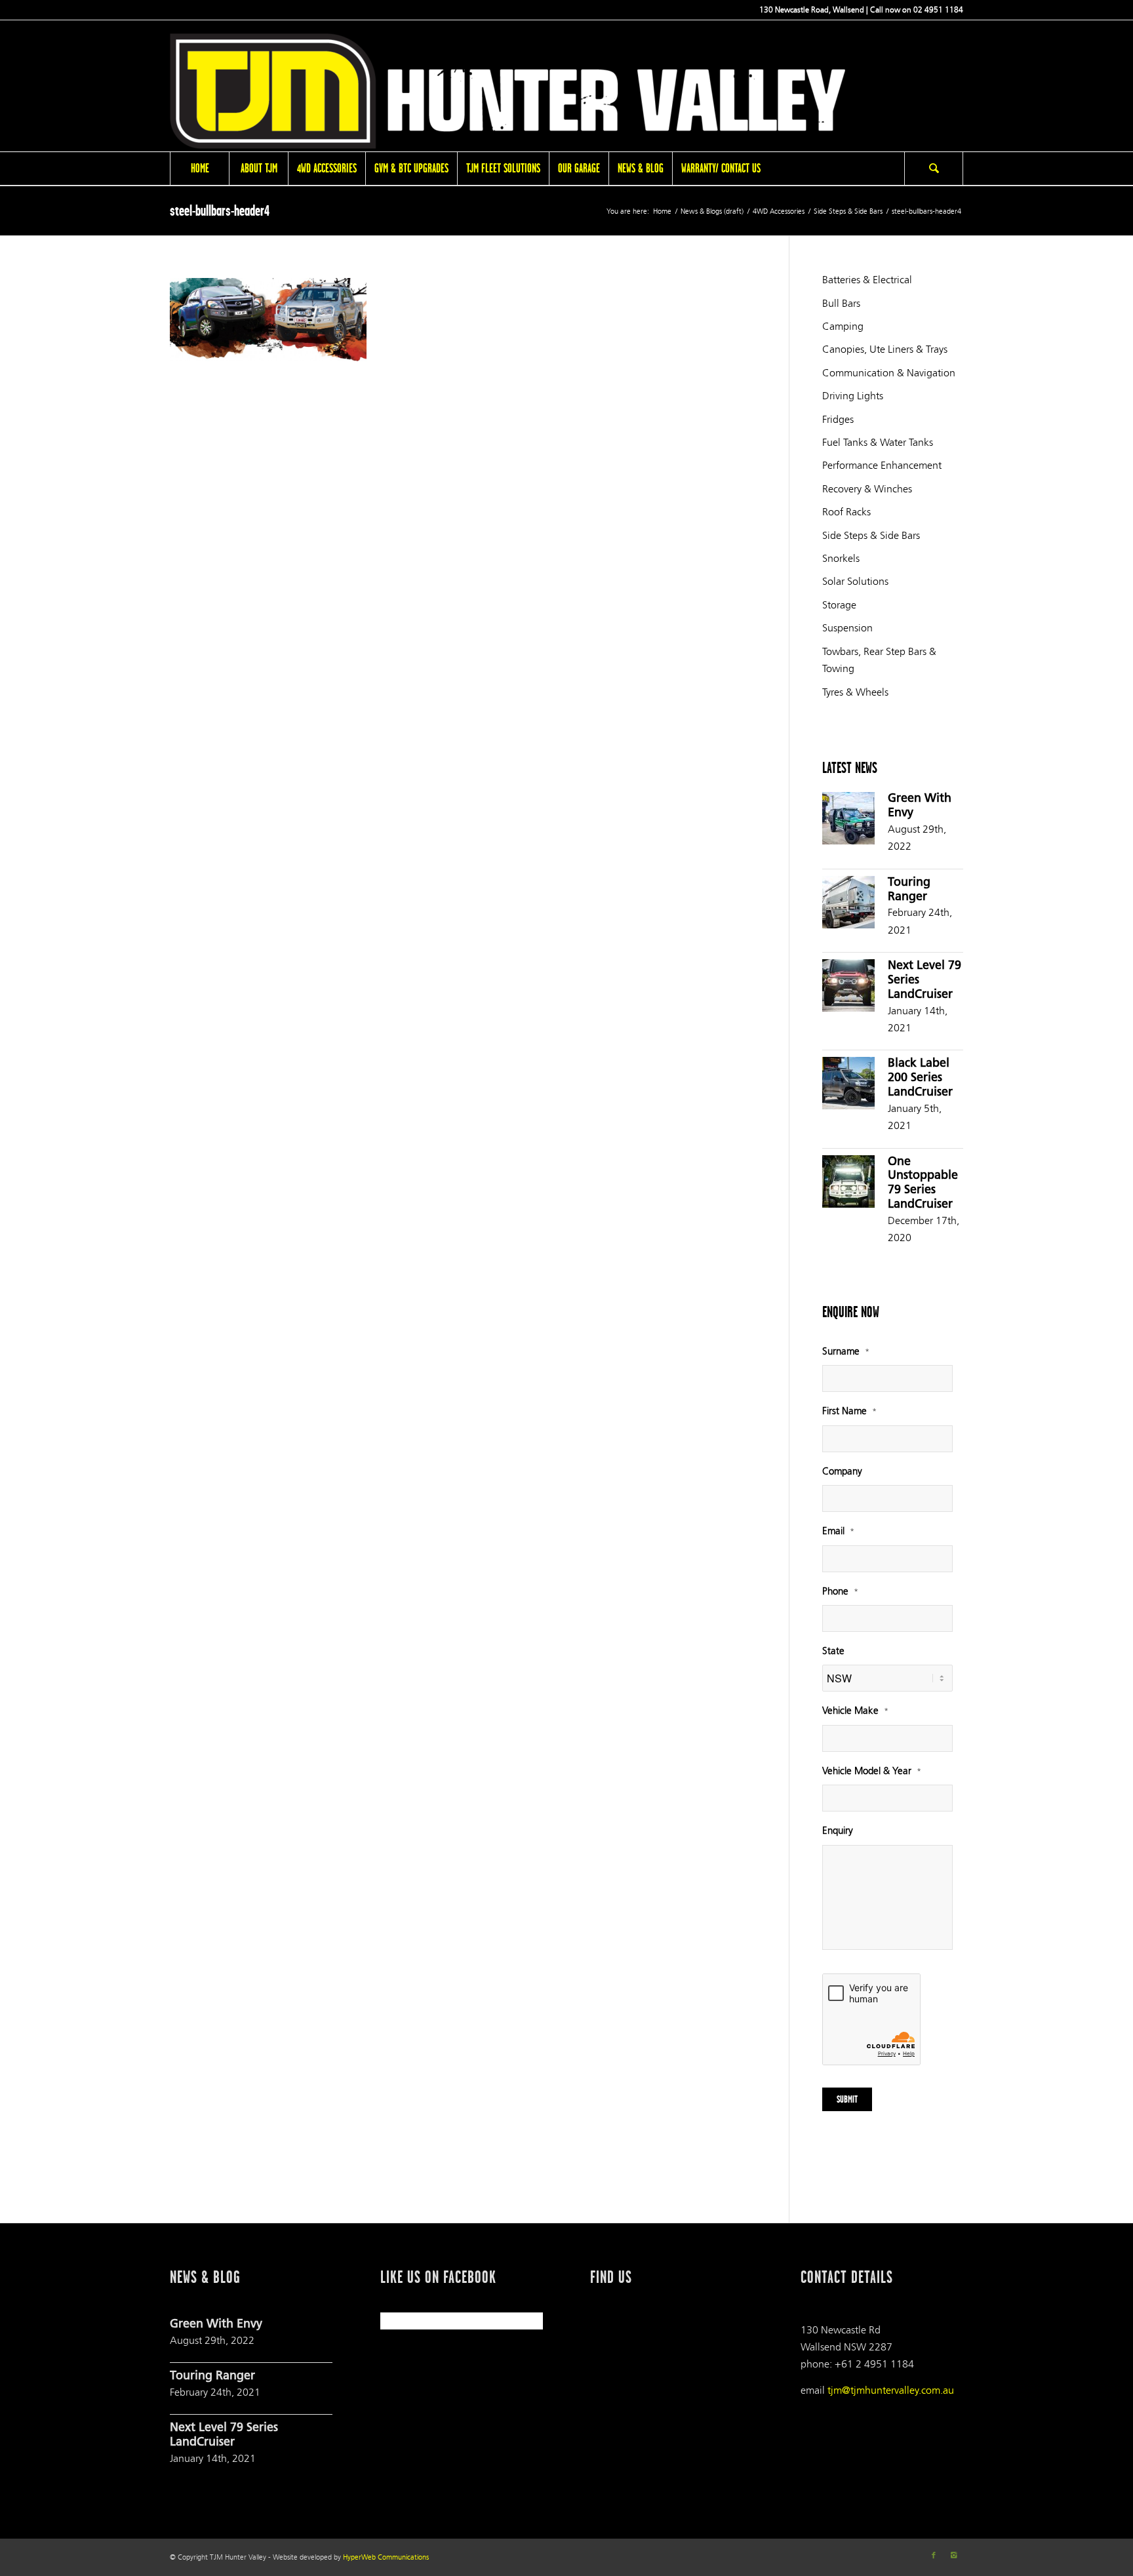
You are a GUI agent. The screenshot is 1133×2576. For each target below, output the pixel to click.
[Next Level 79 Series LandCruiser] (848, 988)
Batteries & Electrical (867, 280)
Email (838, 1531)
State (833, 1651)
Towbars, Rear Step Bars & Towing (879, 660)
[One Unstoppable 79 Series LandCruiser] (848, 1184)
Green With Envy (216, 2325)
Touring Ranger (212, 2377)
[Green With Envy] (848, 821)
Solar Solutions (855, 581)
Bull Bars (841, 303)
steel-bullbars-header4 (220, 210)
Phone (840, 1592)
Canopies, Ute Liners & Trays (885, 349)
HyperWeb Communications (386, 2557)
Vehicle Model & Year (872, 1771)
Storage (839, 605)
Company (842, 1472)
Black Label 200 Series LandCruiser (920, 1079)
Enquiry (838, 1831)
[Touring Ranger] (848, 905)
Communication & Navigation (889, 373)
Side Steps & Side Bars (848, 211)
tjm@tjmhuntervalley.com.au (891, 2390)
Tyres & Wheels (855, 692)
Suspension (847, 628)
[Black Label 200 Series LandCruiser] (848, 1086)
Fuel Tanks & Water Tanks (878, 442)
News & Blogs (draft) (712, 211)
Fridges (838, 419)
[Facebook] (934, 2556)
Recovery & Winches (867, 489)
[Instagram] (953, 2556)
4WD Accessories (779, 211)
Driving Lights (853, 396)
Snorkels (841, 558)
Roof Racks (846, 512)
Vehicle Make (855, 1711)
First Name (849, 1411)
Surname (846, 1352)
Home (662, 211)
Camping (843, 326)
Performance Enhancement (882, 465)
